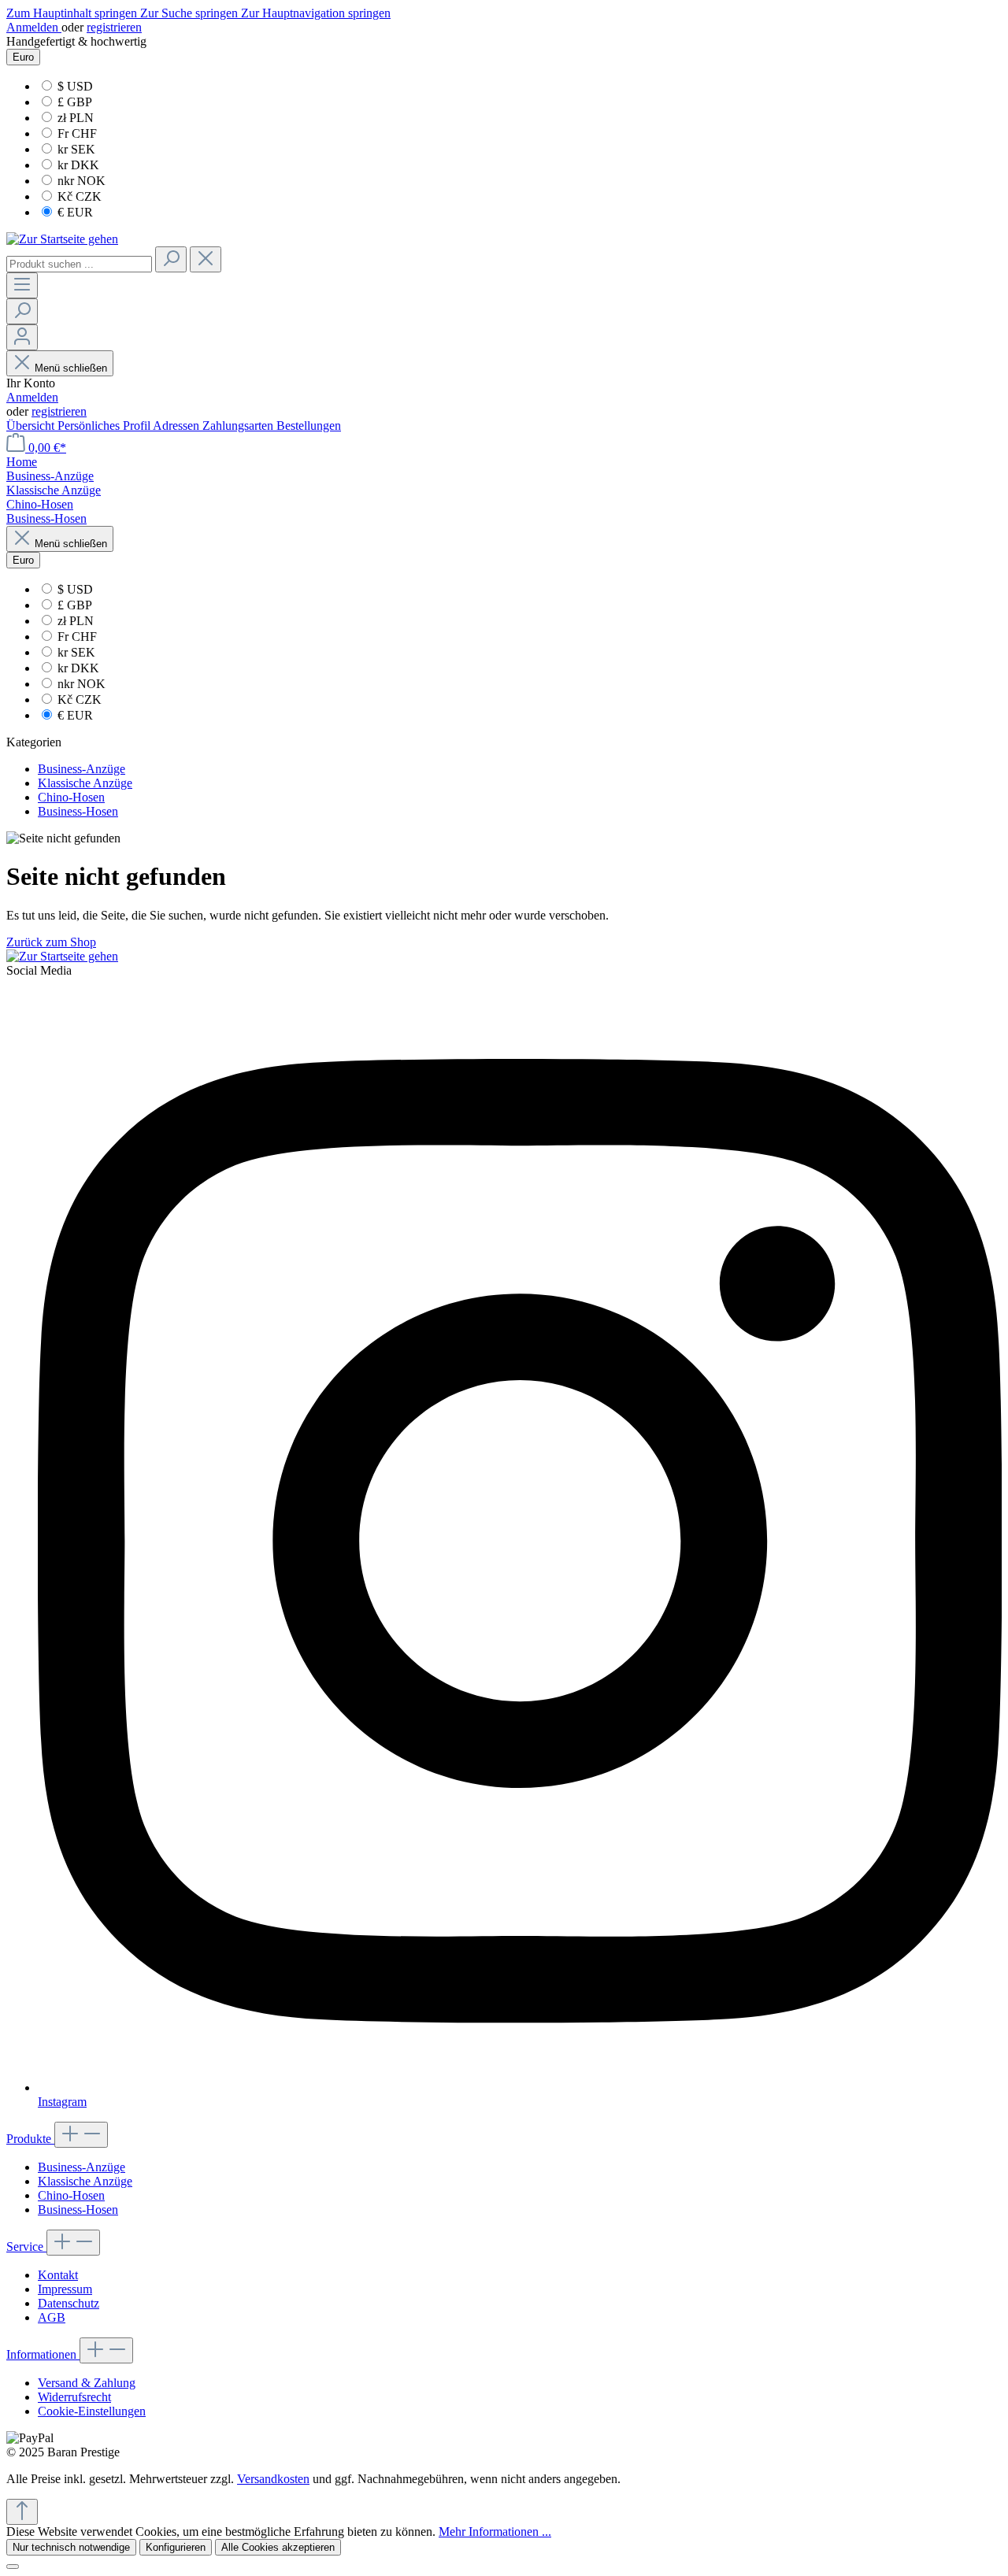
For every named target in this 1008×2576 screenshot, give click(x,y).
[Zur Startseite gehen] (62, 239)
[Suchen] (171, 259)
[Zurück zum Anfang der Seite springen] (22, 2512)
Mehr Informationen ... (495, 2532)
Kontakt (58, 2275)
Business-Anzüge (82, 2167)
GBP (75, 102)
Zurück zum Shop (51, 942)
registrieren (114, 27)
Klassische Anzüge (85, 2181)
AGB (52, 2317)
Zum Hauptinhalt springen (73, 13)
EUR (75, 212)
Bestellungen (309, 426)
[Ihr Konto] (22, 337)
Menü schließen (71, 368)
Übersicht (32, 426)
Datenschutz (69, 2303)
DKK (78, 165)
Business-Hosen (78, 2210)
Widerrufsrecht (74, 2397)
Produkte (30, 2139)
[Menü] (22, 285)
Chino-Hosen (71, 2195)
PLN (76, 118)
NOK (82, 181)
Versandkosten (273, 2479)
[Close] (13, 2567)
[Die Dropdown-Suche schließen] (206, 259)
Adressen (178, 426)
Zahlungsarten (239, 426)
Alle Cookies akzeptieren (278, 2547)
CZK (80, 196)
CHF (77, 133)
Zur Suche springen (191, 13)
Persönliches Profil (105, 426)
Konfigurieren (176, 2547)
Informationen (43, 2354)
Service (26, 2247)
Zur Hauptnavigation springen (316, 13)
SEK (76, 149)
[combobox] (79, 264)
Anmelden (34, 27)
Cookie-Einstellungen (92, 2411)
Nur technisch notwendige (71, 2547)
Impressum (65, 2289)
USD (75, 86)
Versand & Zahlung (87, 2383)
